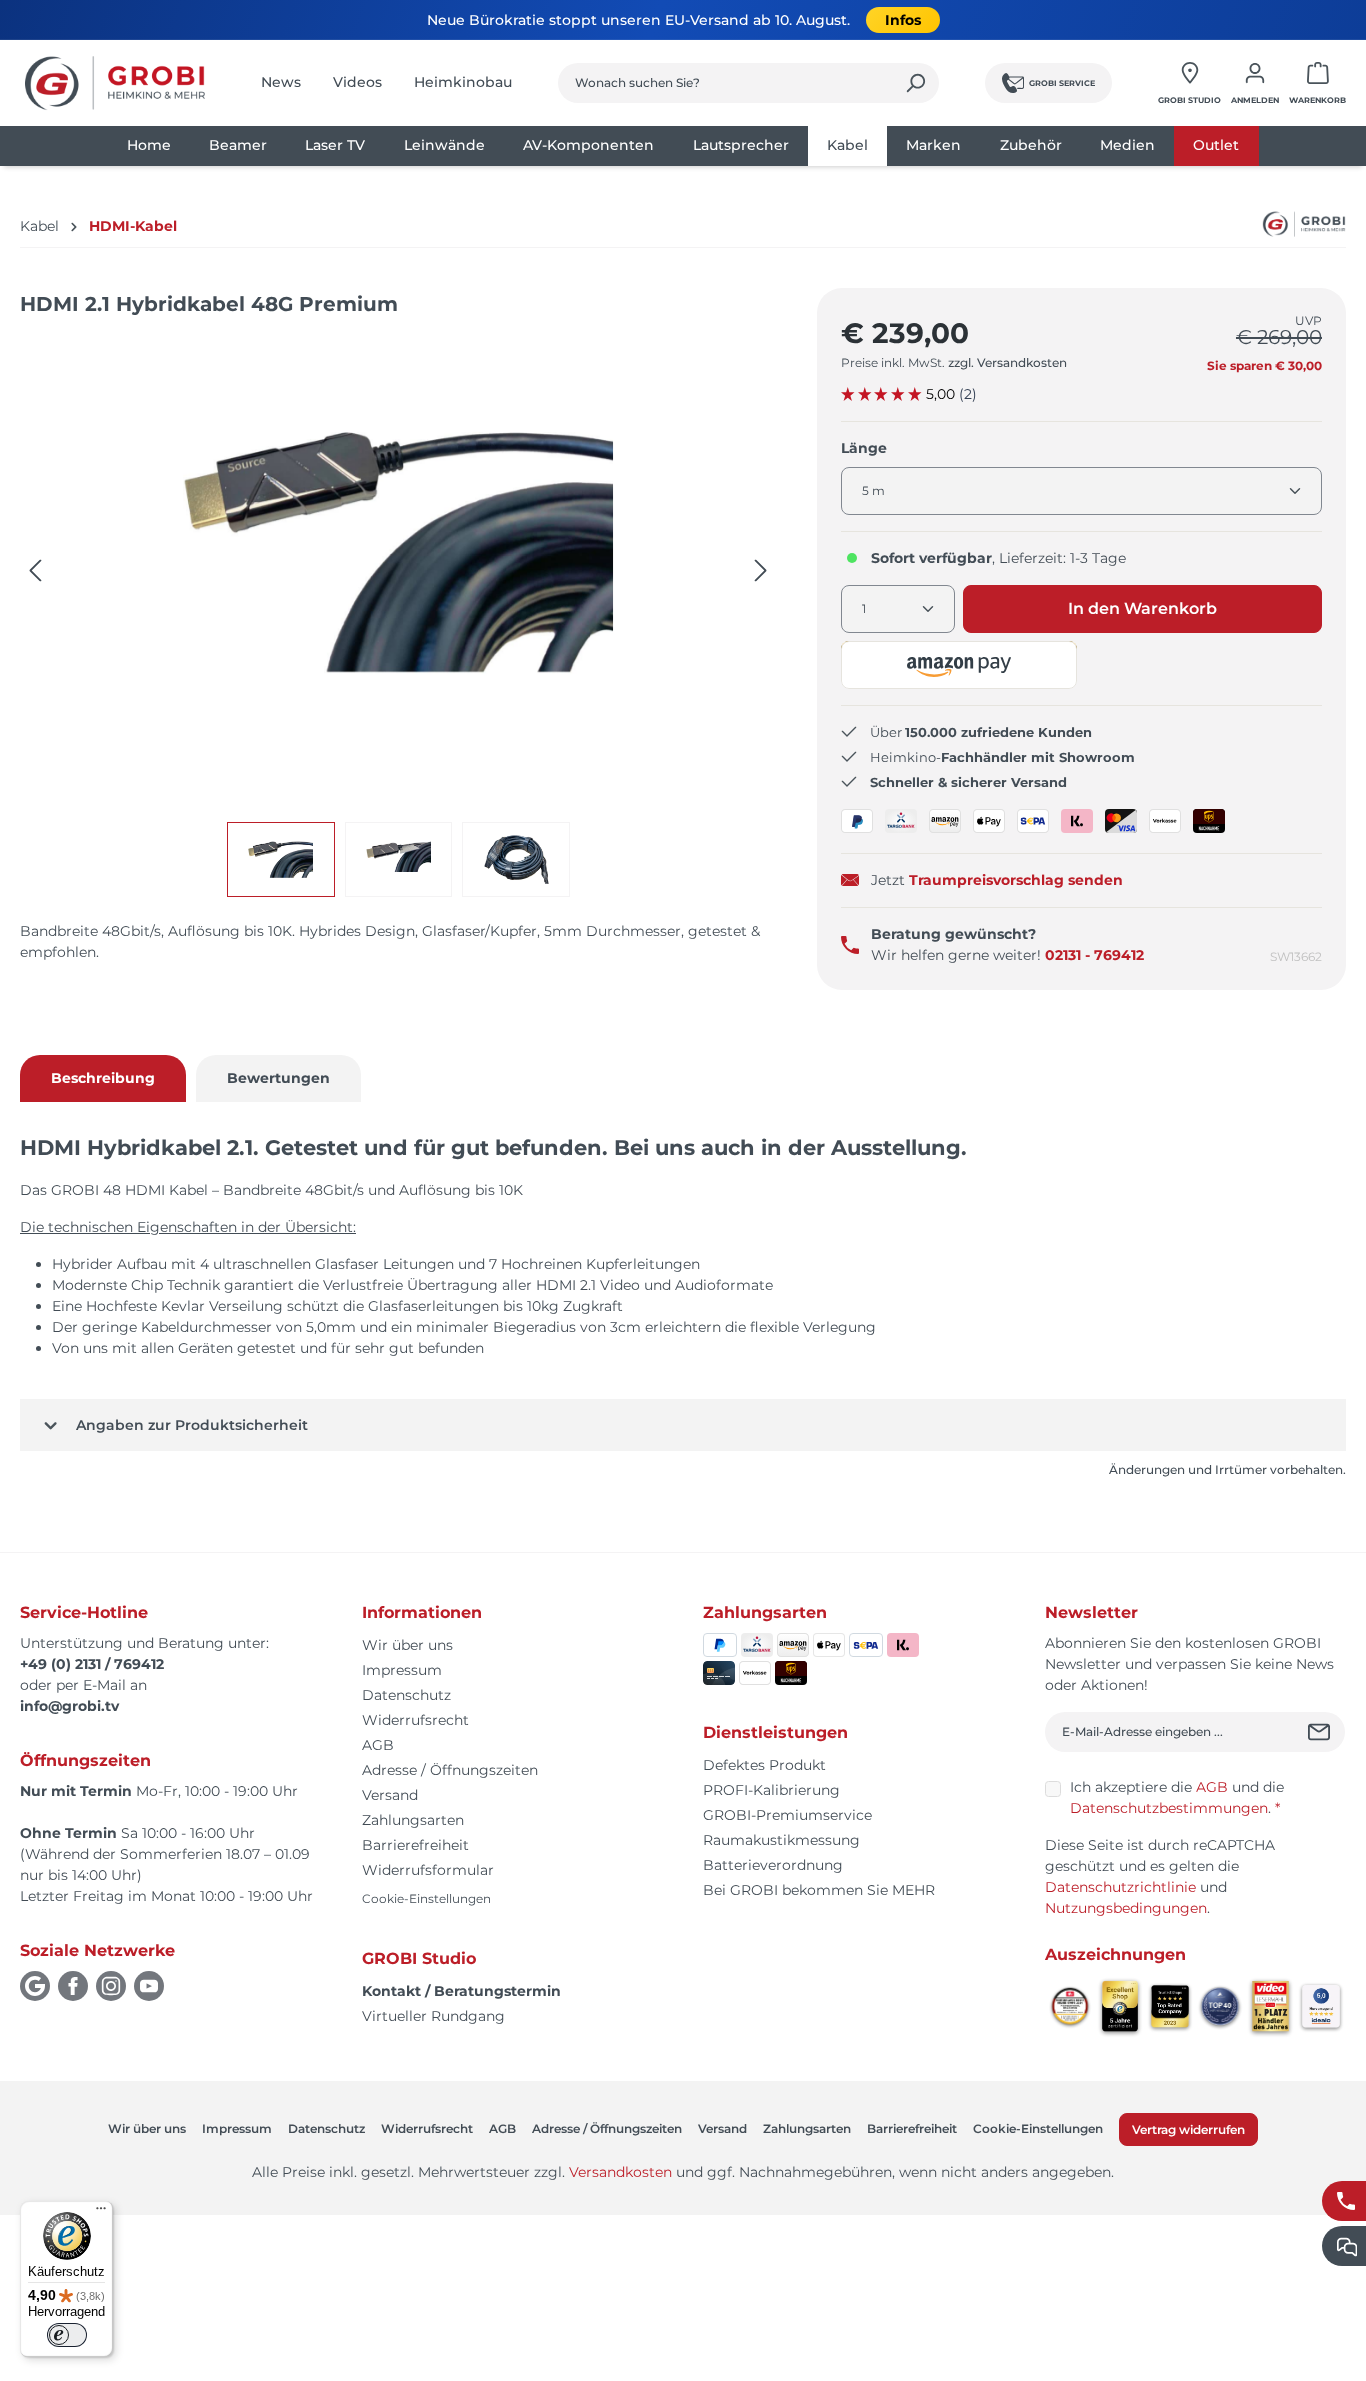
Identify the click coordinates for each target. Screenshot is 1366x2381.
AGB (378, 1745)
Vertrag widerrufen (1188, 2129)
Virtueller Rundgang (433, 2016)
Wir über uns (407, 1645)
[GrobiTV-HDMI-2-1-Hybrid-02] (397, 551)
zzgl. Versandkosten (1007, 362)
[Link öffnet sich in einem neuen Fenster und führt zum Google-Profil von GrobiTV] (35, 1986)
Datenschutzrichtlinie (1120, 1887)
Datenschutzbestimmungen (1169, 1808)
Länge (864, 447)
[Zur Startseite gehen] (115, 83)
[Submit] (1321, 1732)
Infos (903, 20)
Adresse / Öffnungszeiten (450, 1770)
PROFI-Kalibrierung (771, 1790)
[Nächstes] (761, 570)
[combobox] (725, 83)
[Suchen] (915, 83)
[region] (398, 616)
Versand (390, 1795)
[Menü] (101, 2213)
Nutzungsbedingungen (1126, 1908)
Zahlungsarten (413, 1820)
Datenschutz (406, 1695)
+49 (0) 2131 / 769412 (92, 1664)
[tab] (103, 1078)
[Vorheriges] (35, 570)
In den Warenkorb (1142, 608)
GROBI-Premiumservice (787, 1815)
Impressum (402, 1670)
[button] (959, 665)
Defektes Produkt (764, 1765)
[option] (286, 859)
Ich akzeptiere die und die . (1177, 1797)
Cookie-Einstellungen (426, 1898)
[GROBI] (1282, 224)
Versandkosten (620, 2172)
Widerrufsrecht (415, 1720)
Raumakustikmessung (781, 1840)
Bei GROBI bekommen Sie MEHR (819, 1890)
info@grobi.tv (69, 1706)
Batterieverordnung (773, 1865)
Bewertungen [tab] (278, 1078)
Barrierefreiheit (415, 1845)
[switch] (67, 2335)
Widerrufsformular (428, 1870)
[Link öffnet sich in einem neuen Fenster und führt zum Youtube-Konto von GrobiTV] (149, 1986)
